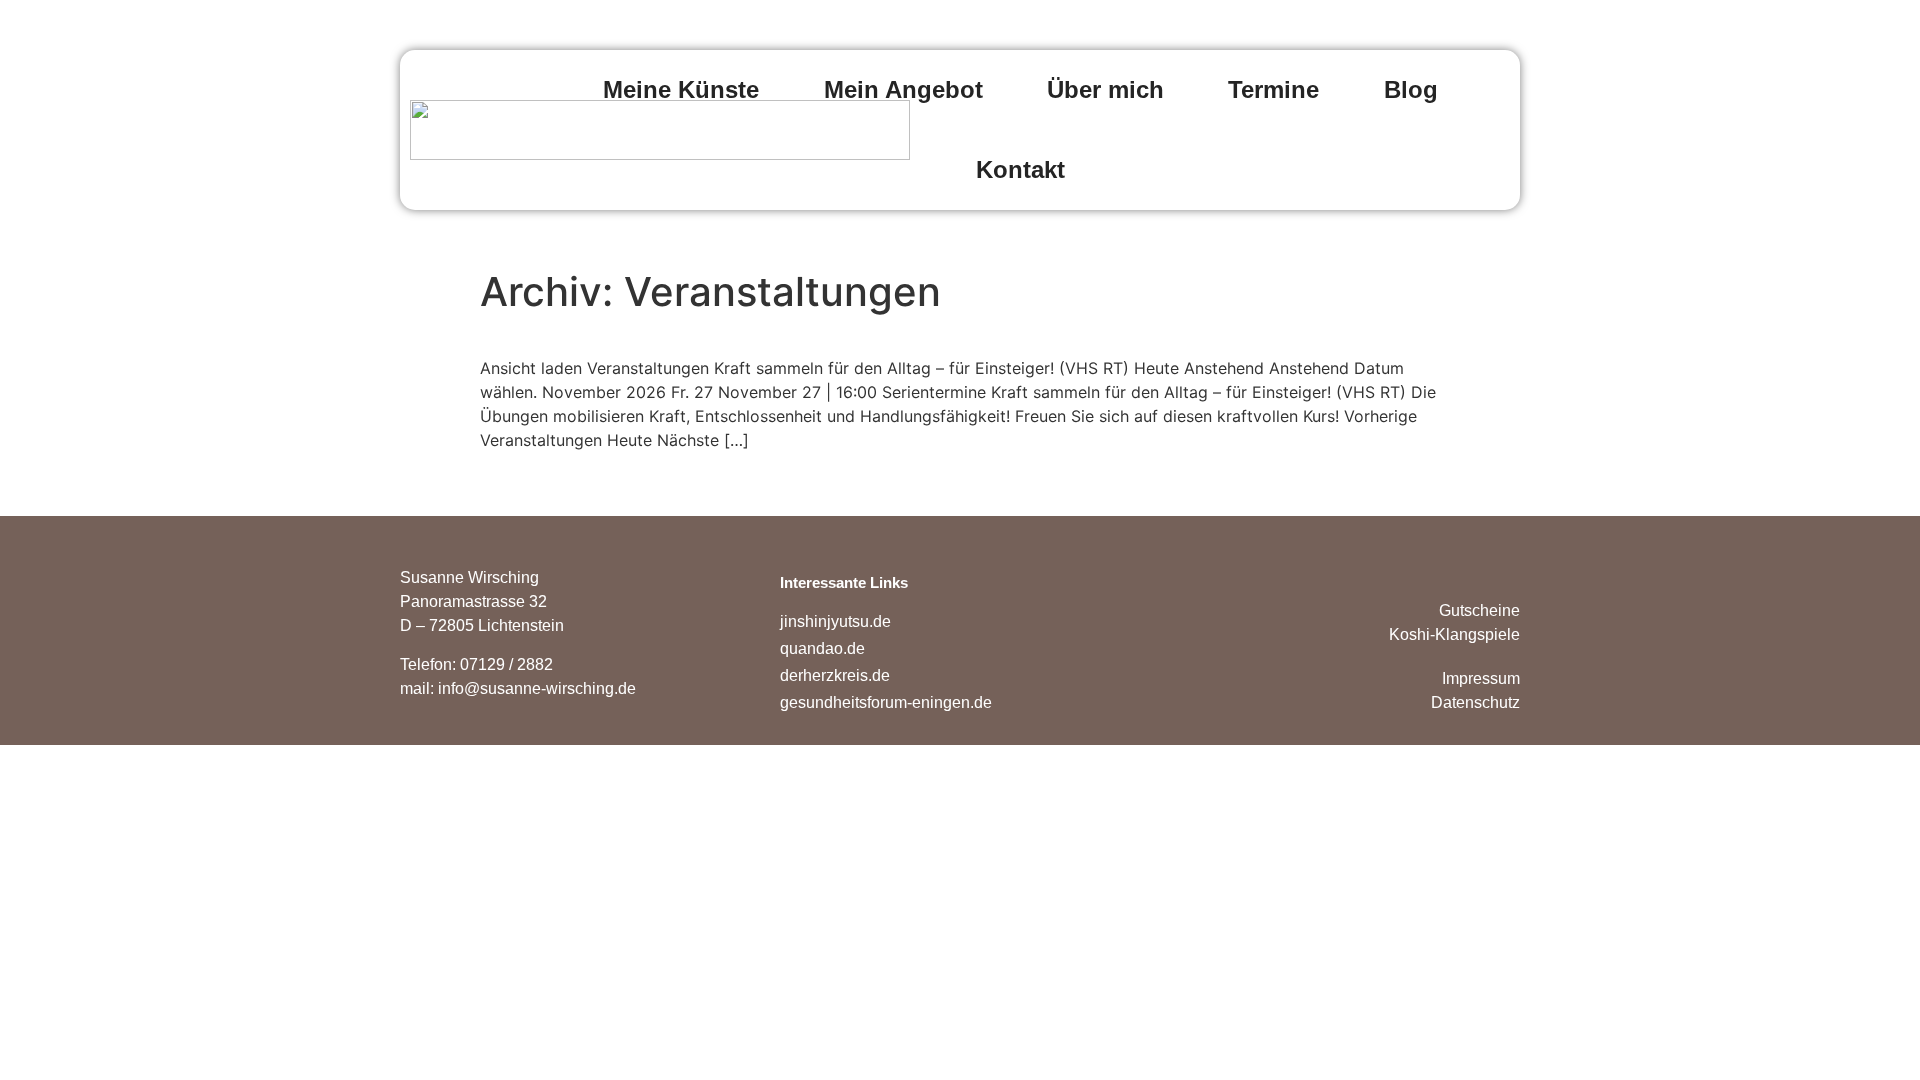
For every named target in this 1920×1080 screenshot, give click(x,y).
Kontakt (1020, 169)
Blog (1411, 89)
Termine (1273, 89)
